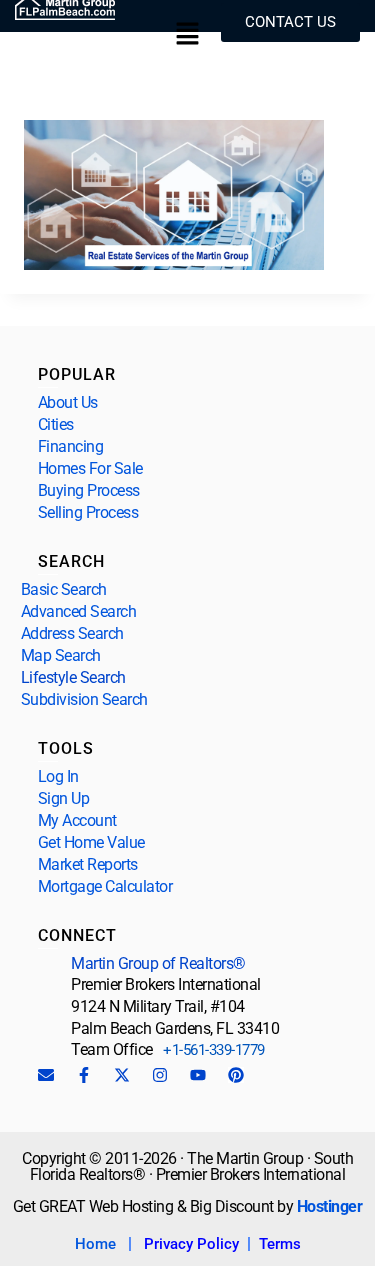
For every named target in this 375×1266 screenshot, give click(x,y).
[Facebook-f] (84, 1075)
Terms (280, 1244)
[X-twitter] (122, 1075)
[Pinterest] (236, 1075)
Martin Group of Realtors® (158, 963)
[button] (187, 36)
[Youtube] (198, 1075)
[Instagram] (160, 1075)
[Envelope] (46, 1075)
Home (95, 1244)
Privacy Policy (191, 1244)
